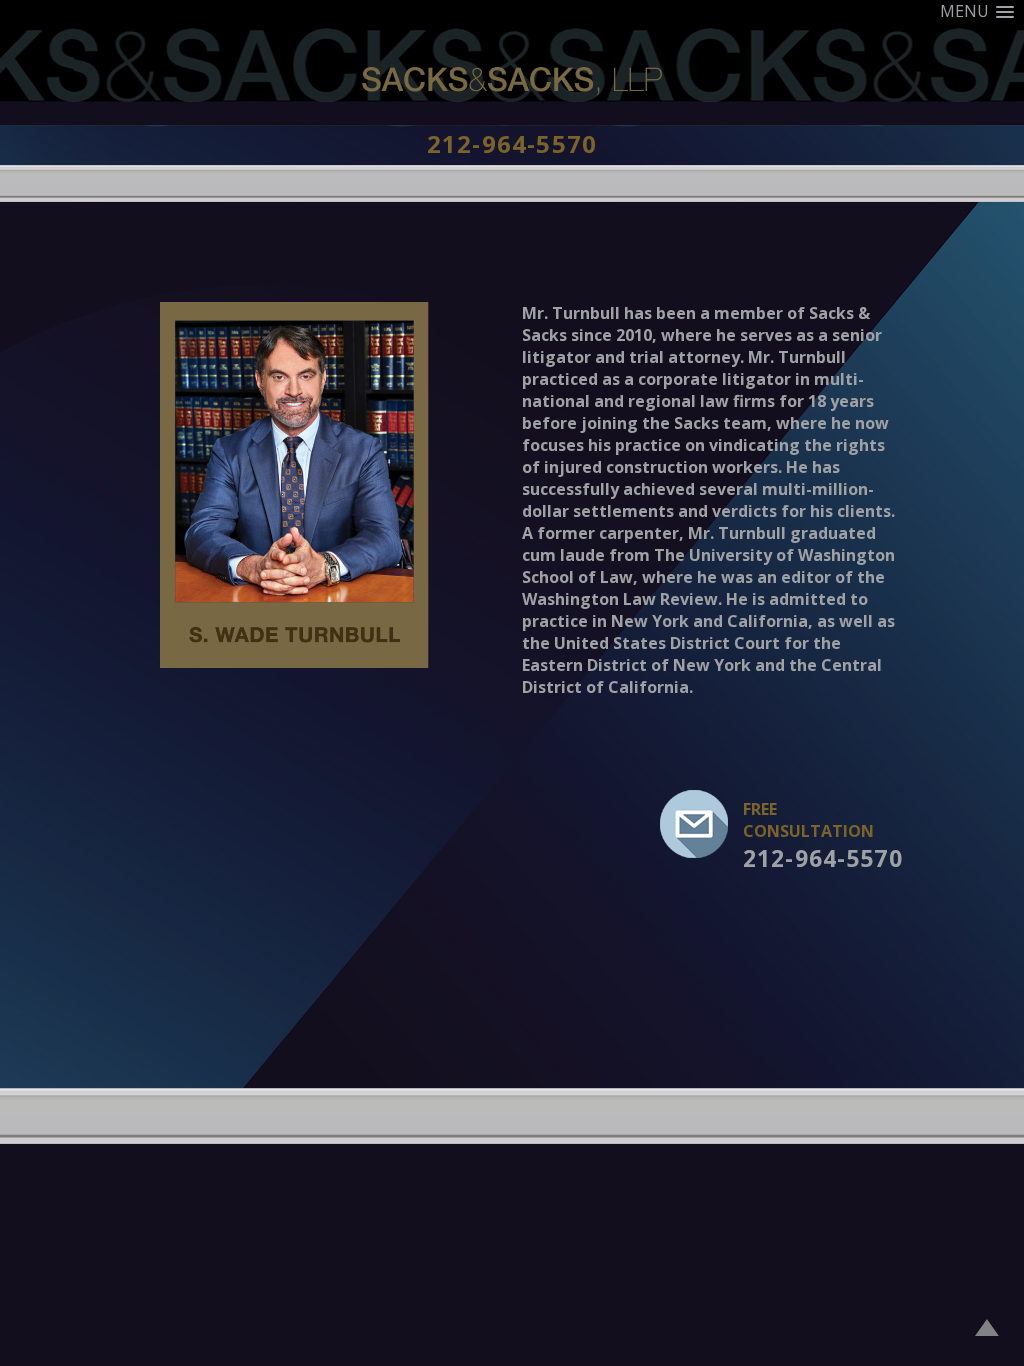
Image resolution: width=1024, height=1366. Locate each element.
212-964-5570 (512, 143)
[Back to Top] (987, 1330)
